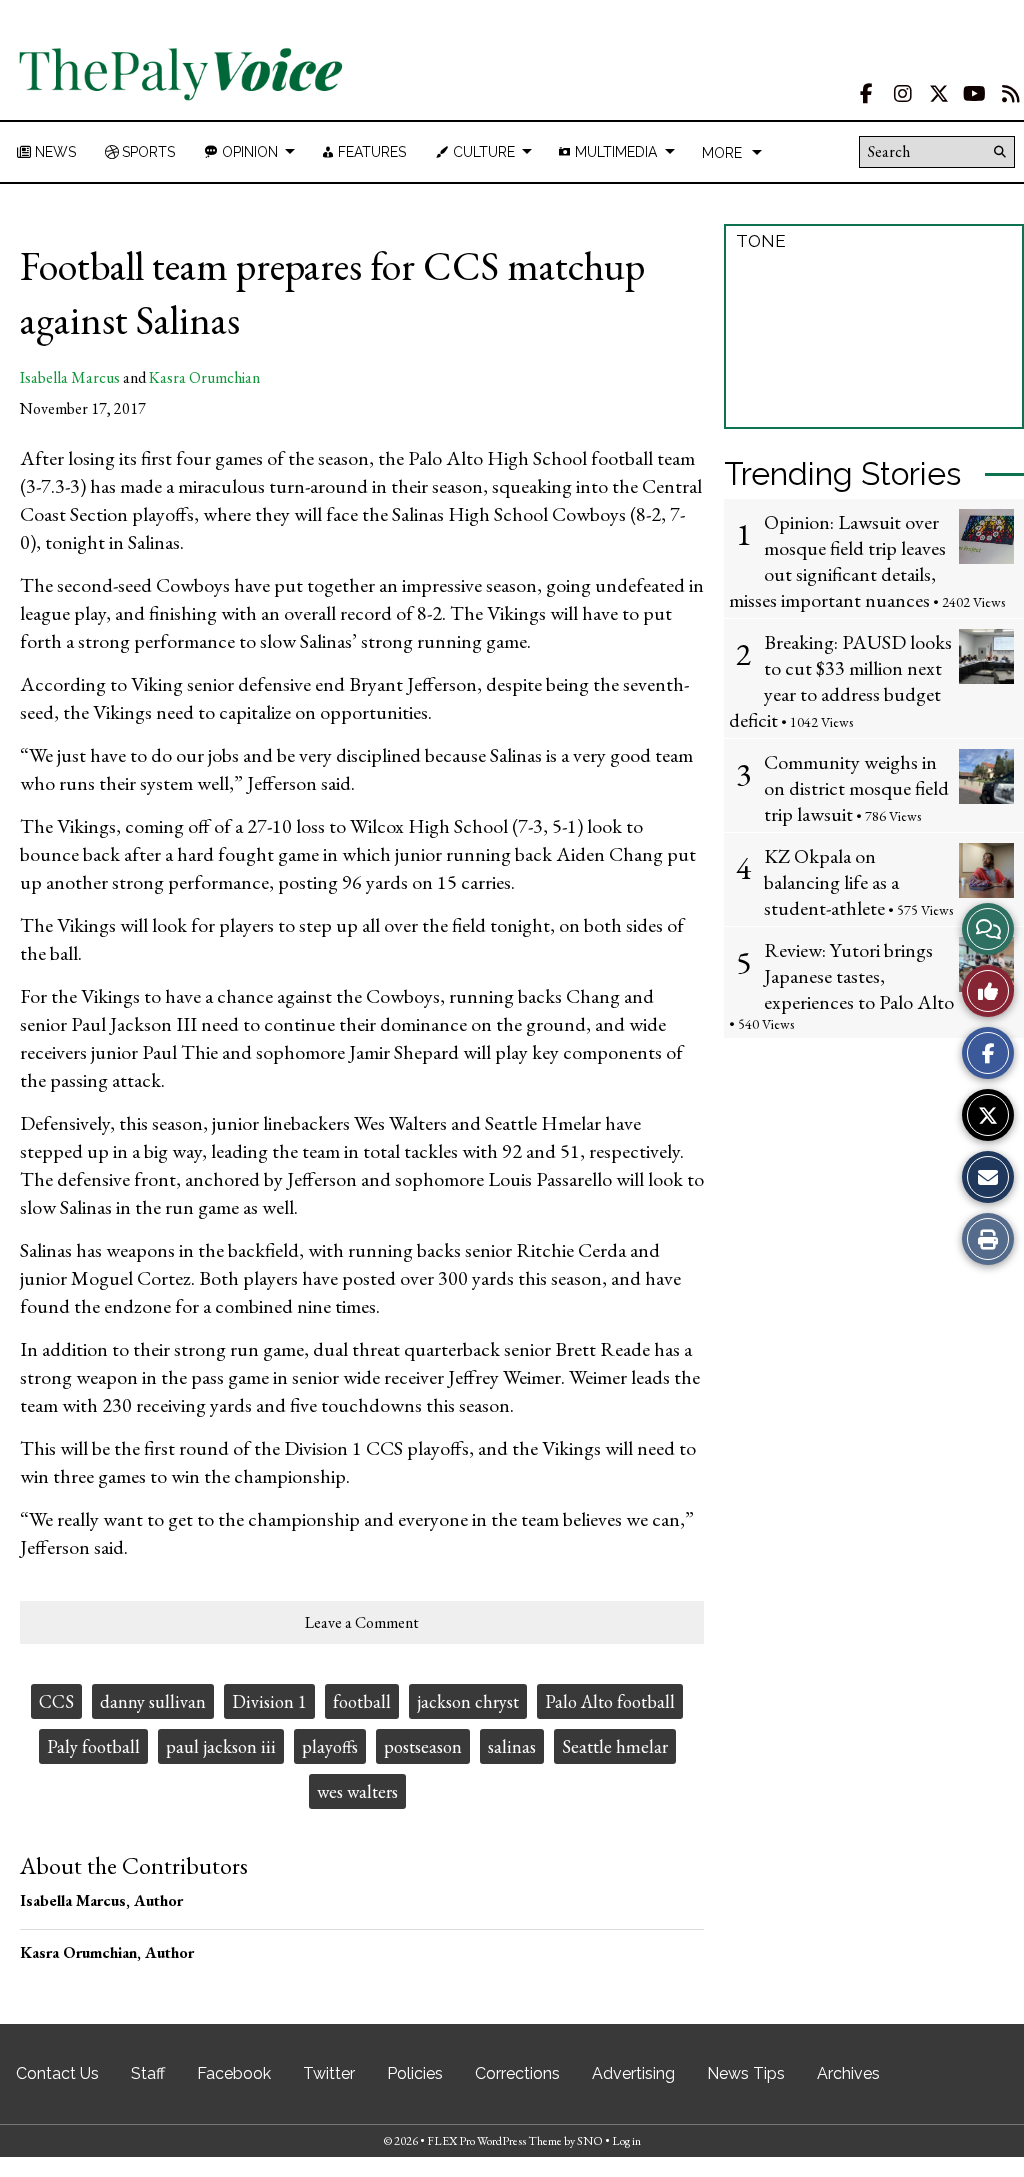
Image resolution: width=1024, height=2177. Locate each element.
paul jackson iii (221, 1746)
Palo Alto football (610, 1701)
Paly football (93, 1746)
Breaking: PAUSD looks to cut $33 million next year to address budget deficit (840, 681)
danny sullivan (153, 1701)
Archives (848, 2073)
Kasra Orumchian (204, 377)
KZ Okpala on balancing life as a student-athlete (831, 882)
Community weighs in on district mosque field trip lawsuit (856, 788)
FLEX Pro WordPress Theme (494, 2141)
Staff (148, 2073)
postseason (423, 1746)
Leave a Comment (362, 1622)
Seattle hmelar (615, 1746)
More (722, 153)
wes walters (357, 1791)
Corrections (517, 2073)
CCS (56, 1701)
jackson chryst (468, 1701)
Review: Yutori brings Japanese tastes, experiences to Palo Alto (859, 976)
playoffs (330, 1746)
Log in (626, 2141)
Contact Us (57, 2073)
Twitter (329, 2073)
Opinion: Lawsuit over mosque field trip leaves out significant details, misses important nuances (837, 561)
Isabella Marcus (70, 377)
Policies (415, 2073)
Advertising (633, 2073)
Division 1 (269, 1701)
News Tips (746, 2073)
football (362, 1701)
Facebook (234, 2073)
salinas (512, 1746)
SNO (590, 2141)
